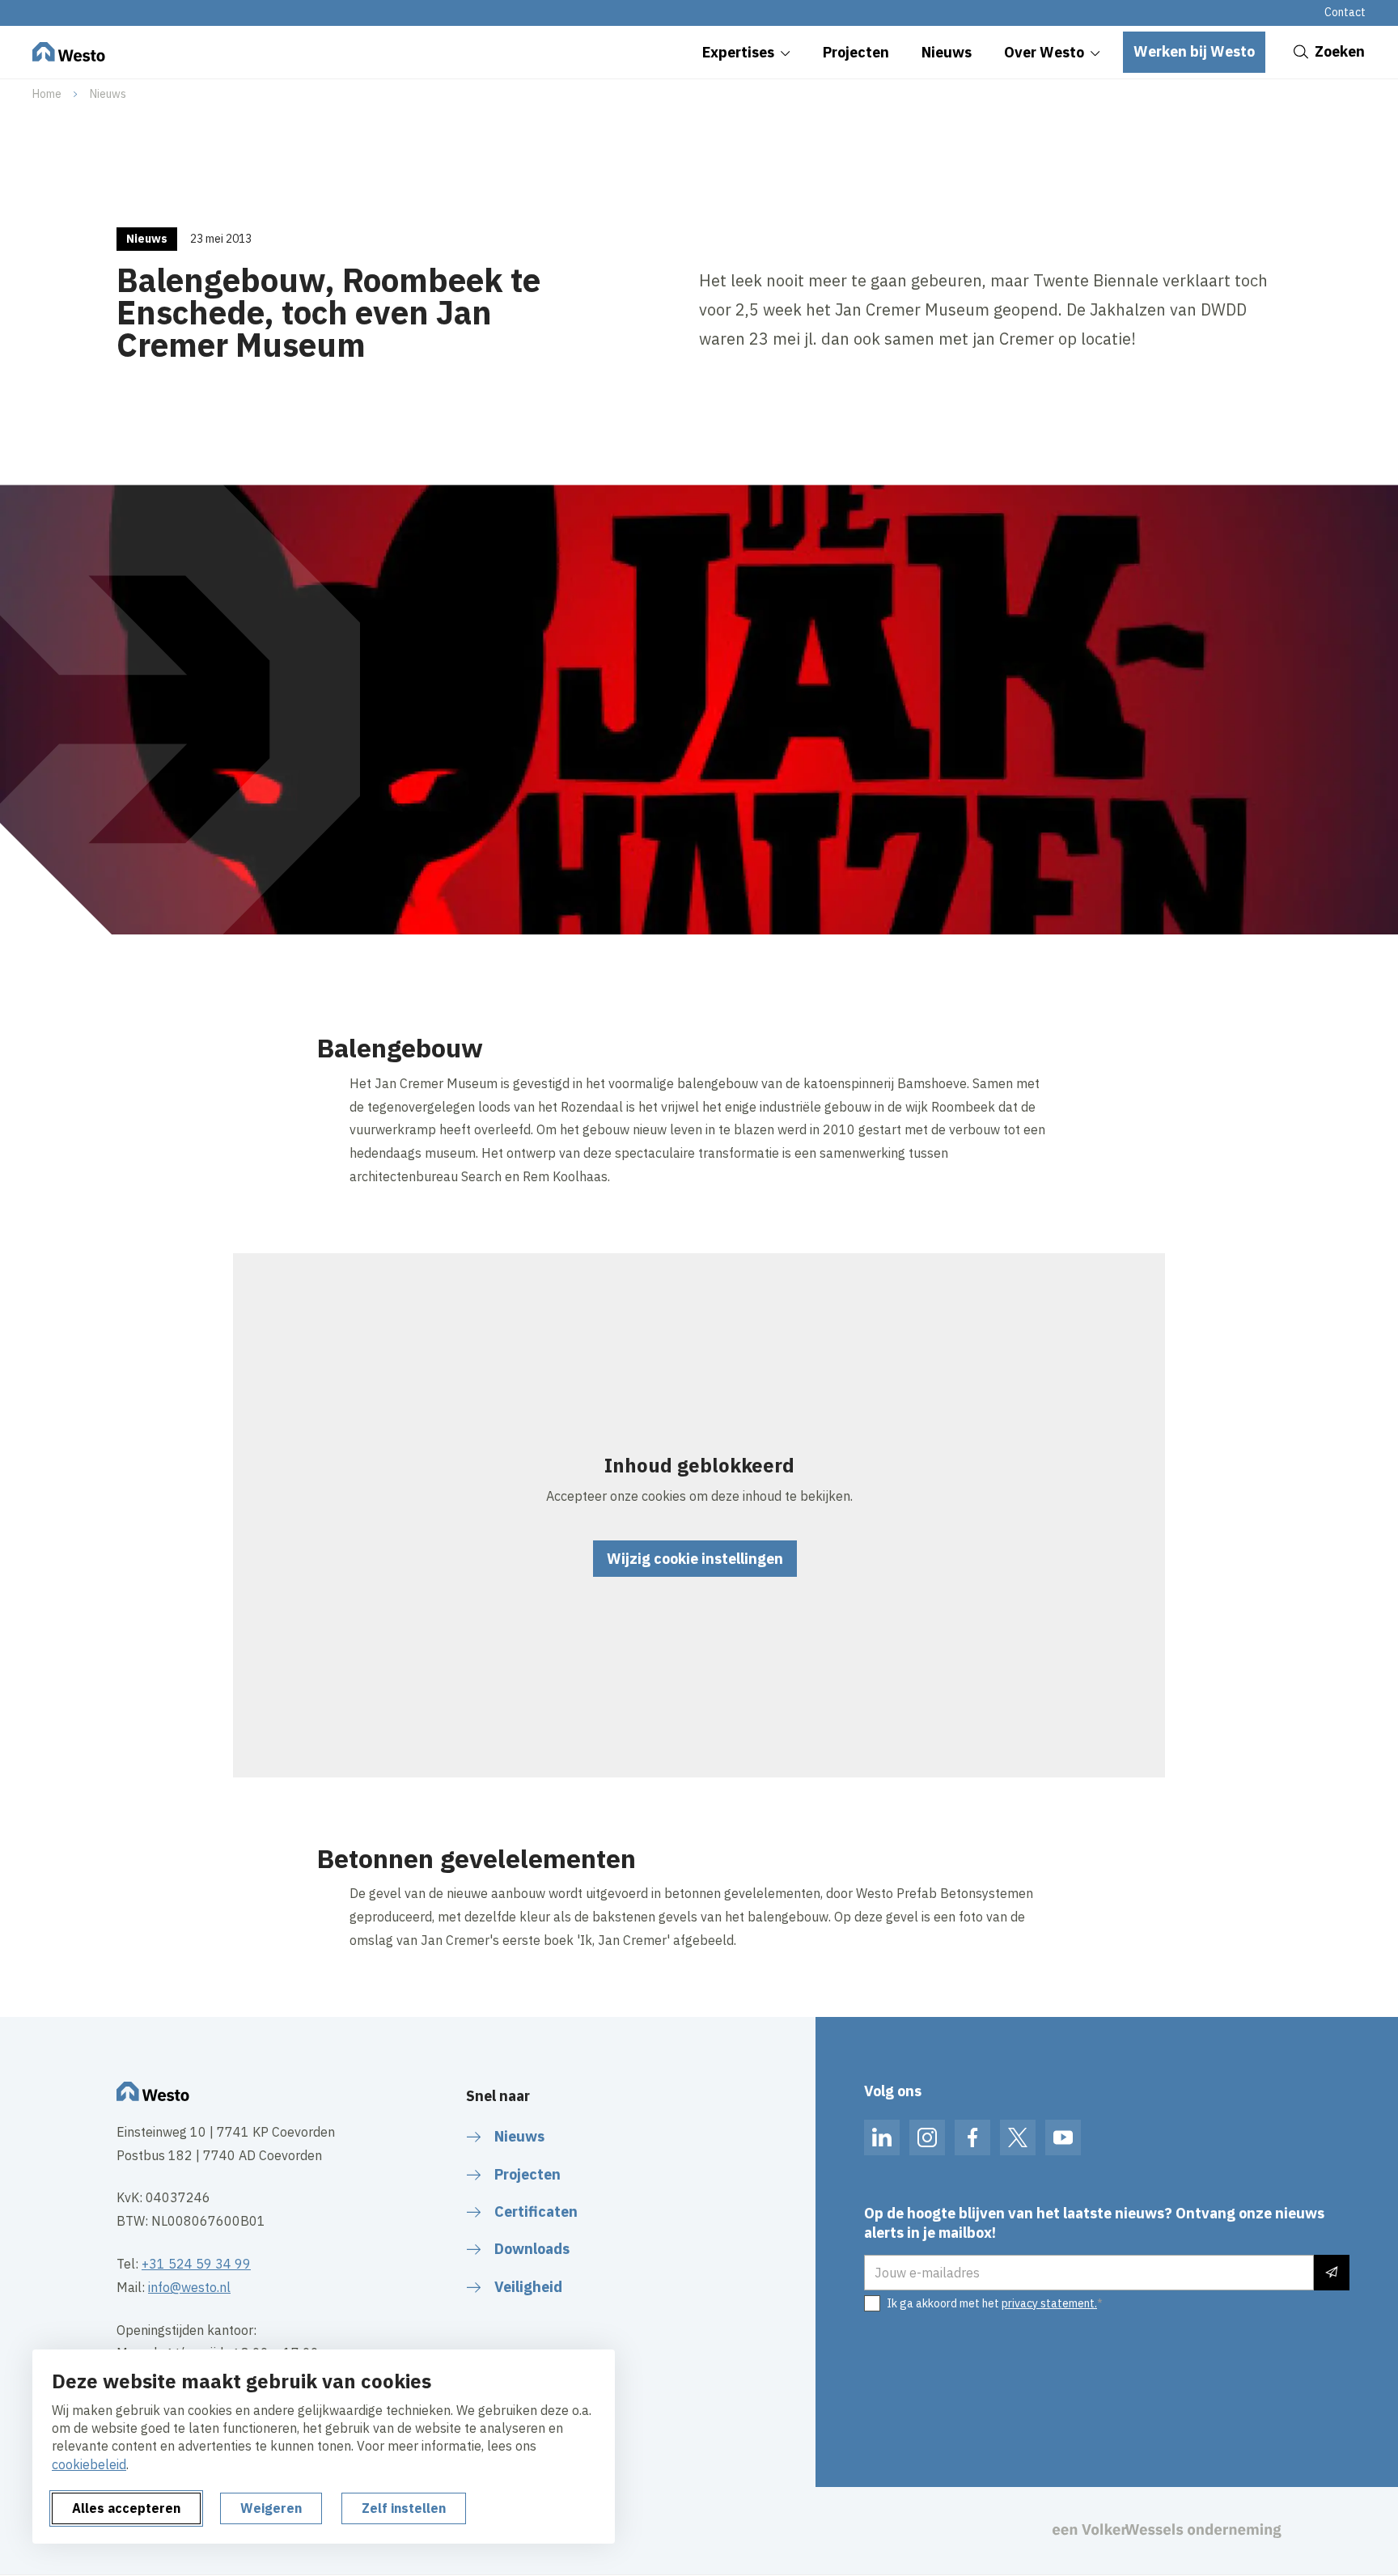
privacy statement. (1049, 2303)
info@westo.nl (189, 2287)
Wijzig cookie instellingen (695, 1559)
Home (47, 94)
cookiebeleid (89, 2464)
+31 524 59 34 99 (196, 2264)
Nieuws (108, 94)
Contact (1345, 12)
